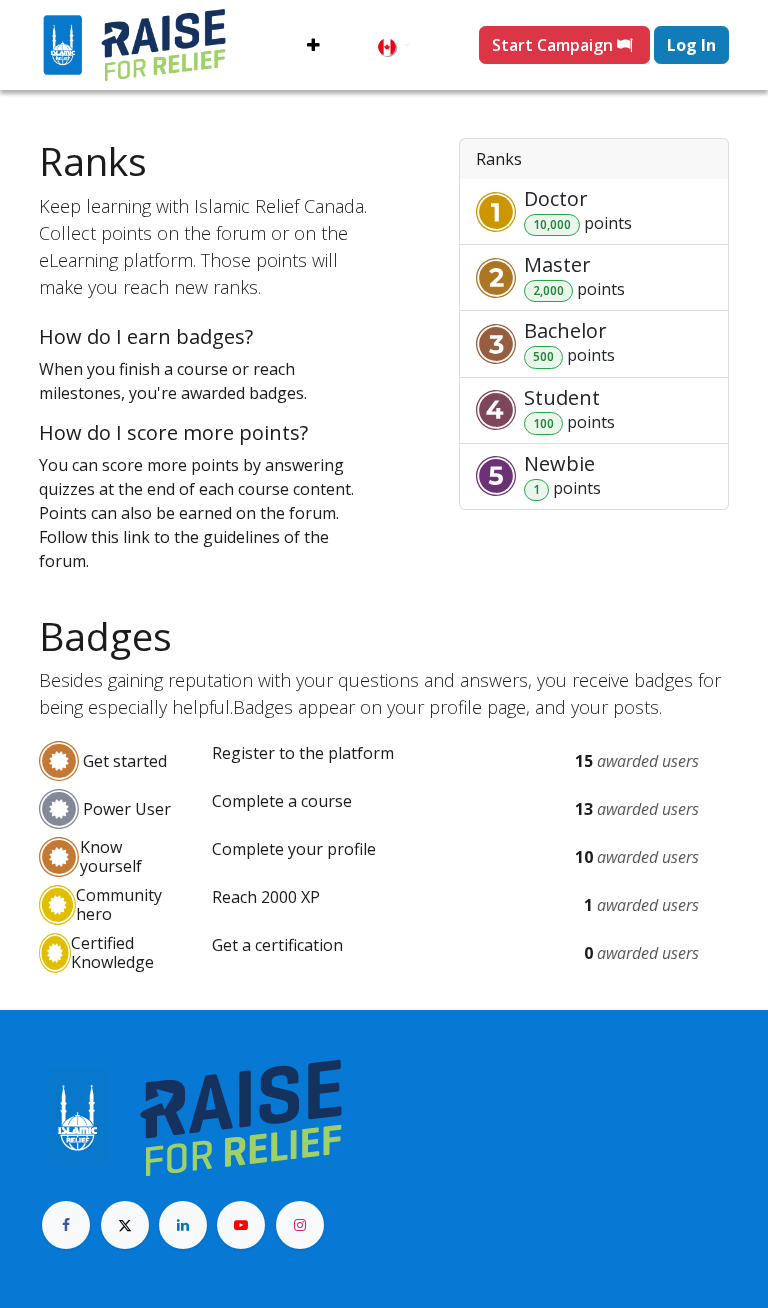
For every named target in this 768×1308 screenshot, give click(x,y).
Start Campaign (554, 45)
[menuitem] (313, 45)
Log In (691, 45)
